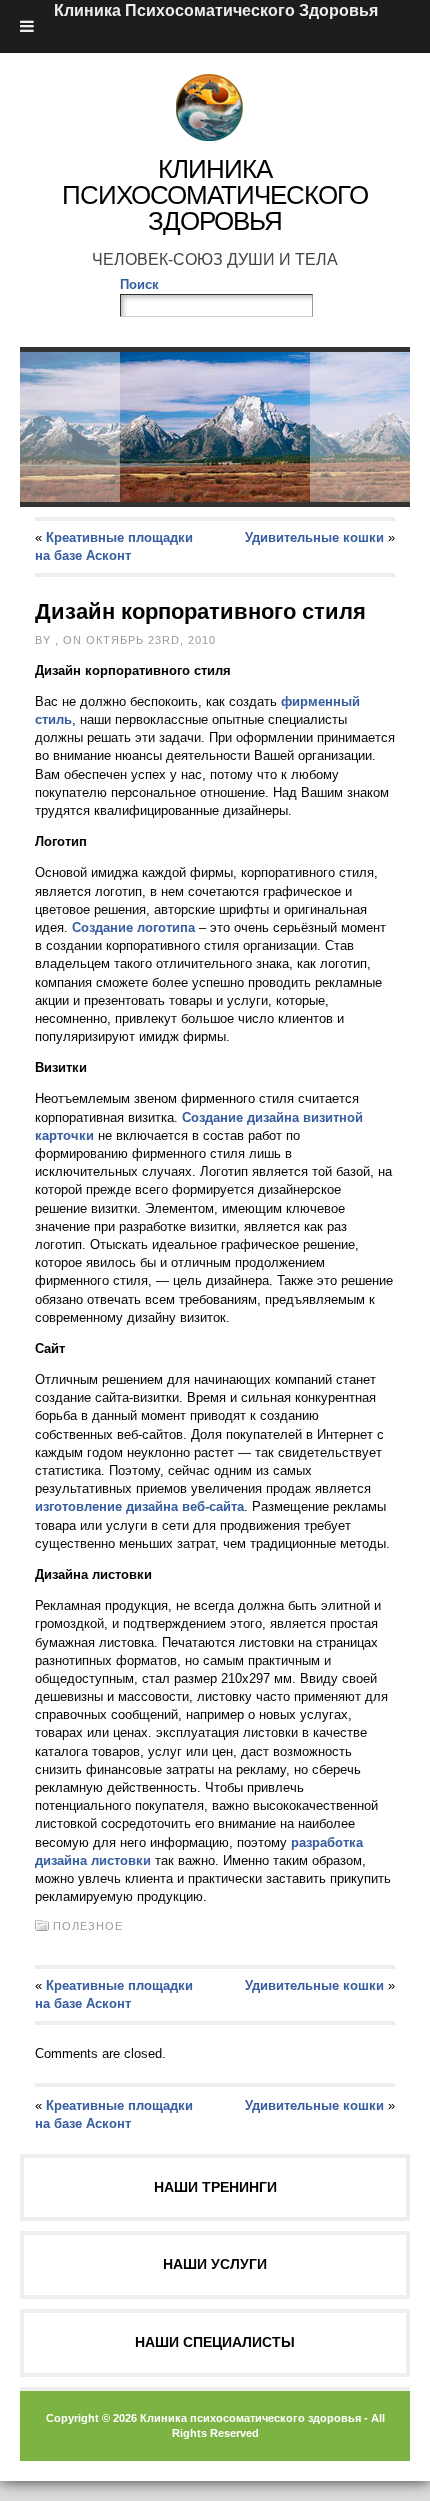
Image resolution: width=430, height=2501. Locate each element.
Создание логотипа (133, 927)
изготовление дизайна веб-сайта (139, 1506)
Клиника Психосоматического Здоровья (215, 195)
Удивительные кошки (314, 537)
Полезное (88, 1926)
